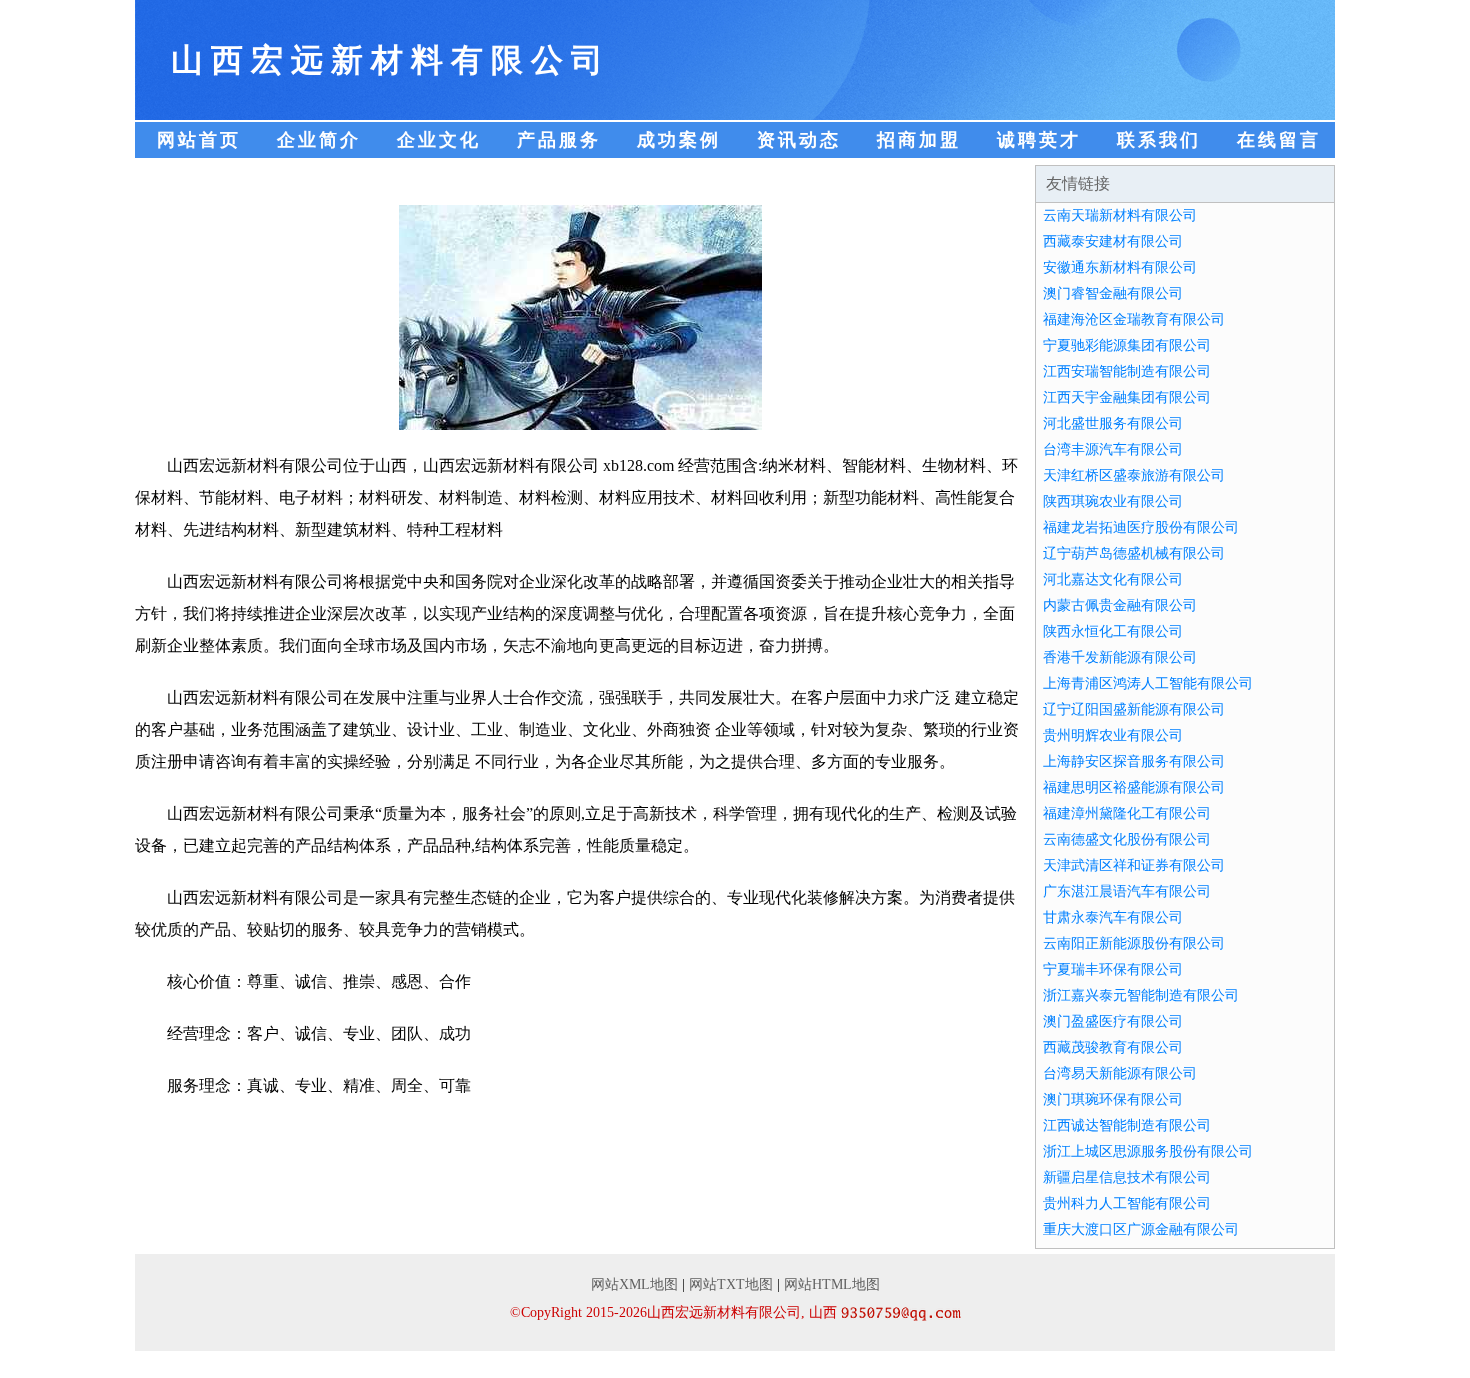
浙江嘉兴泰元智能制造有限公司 (1141, 995)
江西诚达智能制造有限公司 (1127, 1125)
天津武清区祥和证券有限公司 (1134, 865)
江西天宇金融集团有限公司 (1127, 397)
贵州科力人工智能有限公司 (1127, 1203)
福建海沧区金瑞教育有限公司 (1134, 319)
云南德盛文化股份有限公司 (1127, 839)
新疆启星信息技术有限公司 (1127, 1177)
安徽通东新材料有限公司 (1120, 267)
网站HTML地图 (832, 1284)
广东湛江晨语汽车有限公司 (1127, 891)
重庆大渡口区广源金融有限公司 (1141, 1229)
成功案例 (679, 140)
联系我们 (1159, 140)
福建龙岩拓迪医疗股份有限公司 (1141, 527)
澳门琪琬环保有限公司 (1113, 1099)
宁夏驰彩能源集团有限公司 (1127, 345)
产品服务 (559, 140)
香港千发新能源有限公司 (1120, 657)
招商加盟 (919, 140)
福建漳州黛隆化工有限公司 (1127, 813)
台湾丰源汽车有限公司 (1113, 449)
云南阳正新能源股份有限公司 (1134, 943)
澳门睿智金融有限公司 (1113, 293)
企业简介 (319, 140)
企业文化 (439, 140)
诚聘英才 (1039, 140)
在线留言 (1279, 140)
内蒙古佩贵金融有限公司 (1120, 605)
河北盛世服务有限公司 (1113, 423)
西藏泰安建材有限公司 (1113, 241)
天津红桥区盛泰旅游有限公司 (1134, 475)
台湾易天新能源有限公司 (1120, 1073)
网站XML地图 (634, 1284)
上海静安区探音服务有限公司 (1134, 761)
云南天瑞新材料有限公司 (1120, 215)
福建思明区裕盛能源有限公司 (1134, 787)
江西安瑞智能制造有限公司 (1127, 371)
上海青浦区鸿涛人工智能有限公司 (1148, 683)
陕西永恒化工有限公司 (1113, 631)
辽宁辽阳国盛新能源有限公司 (1134, 709)
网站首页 (199, 140)
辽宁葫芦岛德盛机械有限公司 (1134, 553)
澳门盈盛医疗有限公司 (1113, 1021)
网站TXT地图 (731, 1284)
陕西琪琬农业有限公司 (1113, 501)
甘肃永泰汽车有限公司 (1113, 917)
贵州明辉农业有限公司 (1113, 735)
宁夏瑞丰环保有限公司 (1113, 969)
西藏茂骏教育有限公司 (1113, 1047)
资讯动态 (799, 140)
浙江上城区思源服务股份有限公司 (1148, 1151)
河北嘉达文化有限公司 (1113, 579)
